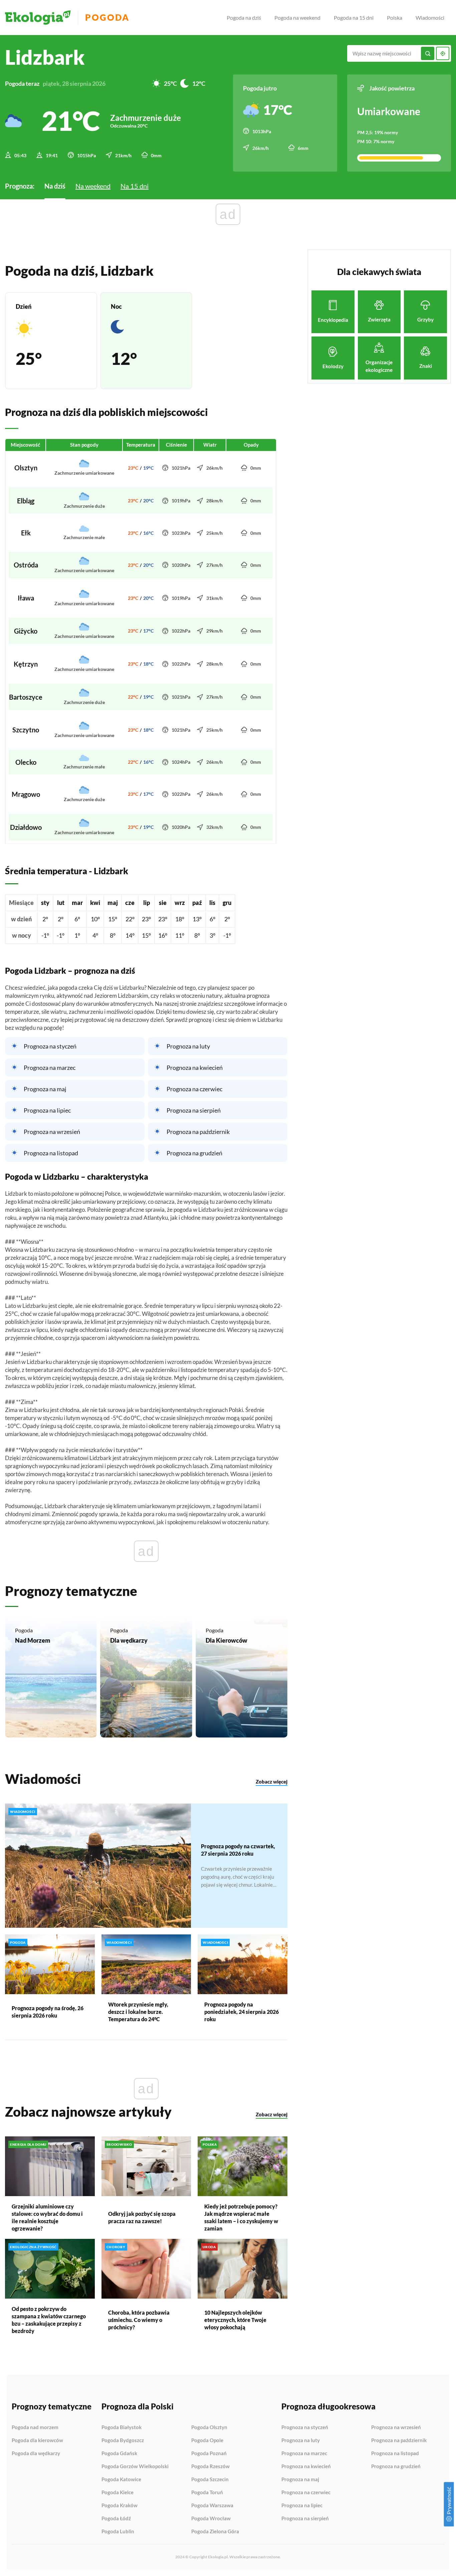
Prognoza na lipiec (47, 1110)
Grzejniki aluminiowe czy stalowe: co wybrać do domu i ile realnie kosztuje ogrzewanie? (47, 2217)
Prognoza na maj (45, 1089)
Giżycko (26, 631)
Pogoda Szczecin (210, 2480)
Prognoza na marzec (50, 1068)
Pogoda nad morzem (35, 2427)
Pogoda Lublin (118, 2531)
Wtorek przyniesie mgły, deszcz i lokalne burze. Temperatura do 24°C (138, 2012)
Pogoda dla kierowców (37, 2440)
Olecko (26, 762)
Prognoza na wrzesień (52, 1132)
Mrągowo (26, 794)
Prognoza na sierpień (194, 1110)
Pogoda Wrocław (211, 2519)
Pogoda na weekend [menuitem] (297, 18)
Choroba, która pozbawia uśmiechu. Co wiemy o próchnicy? (139, 2320)
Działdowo (26, 827)
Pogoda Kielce (118, 2493)
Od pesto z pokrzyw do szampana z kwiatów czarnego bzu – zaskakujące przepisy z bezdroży (49, 2320)
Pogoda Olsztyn (209, 2427)
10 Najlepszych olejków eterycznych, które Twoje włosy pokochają (235, 2320)
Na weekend (93, 186)
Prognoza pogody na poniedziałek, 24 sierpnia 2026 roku (242, 2012)
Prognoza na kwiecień (195, 1068)
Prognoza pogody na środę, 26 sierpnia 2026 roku (48, 2012)
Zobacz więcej (272, 1782)
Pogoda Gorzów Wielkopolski (135, 2467)
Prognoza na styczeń (50, 1046)
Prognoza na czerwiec (194, 1089)
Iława (26, 598)
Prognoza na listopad (51, 1153)
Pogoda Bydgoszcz (123, 2440)
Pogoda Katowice (121, 2480)
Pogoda (107, 18)
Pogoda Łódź (116, 2519)
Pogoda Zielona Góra (215, 2531)
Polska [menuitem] (395, 18)
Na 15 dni (135, 186)
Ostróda (26, 565)
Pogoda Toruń (207, 2493)
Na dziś (55, 186)
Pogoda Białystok (122, 2427)
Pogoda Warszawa (212, 2506)
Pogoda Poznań (209, 2453)
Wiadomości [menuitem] (430, 18)
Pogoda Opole (207, 2440)
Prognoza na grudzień (194, 1153)
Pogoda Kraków (120, 2506)
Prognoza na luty (188, 1046)
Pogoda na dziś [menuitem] (244, 18)
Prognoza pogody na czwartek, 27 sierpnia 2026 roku (238, 1850)
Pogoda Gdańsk (119, 2453)
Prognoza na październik (198, 1132)
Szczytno (26, 730)
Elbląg (26, 501)
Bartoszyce (26, 697)
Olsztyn (26, 468)
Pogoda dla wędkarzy (36, 2453)
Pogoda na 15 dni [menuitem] (354, 18)
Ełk (26, 533)
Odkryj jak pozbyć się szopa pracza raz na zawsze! (142, 2217)
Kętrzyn (26, 664)
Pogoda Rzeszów (210, 2467)
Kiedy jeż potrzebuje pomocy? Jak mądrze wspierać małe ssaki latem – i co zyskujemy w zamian (241, 2217)
